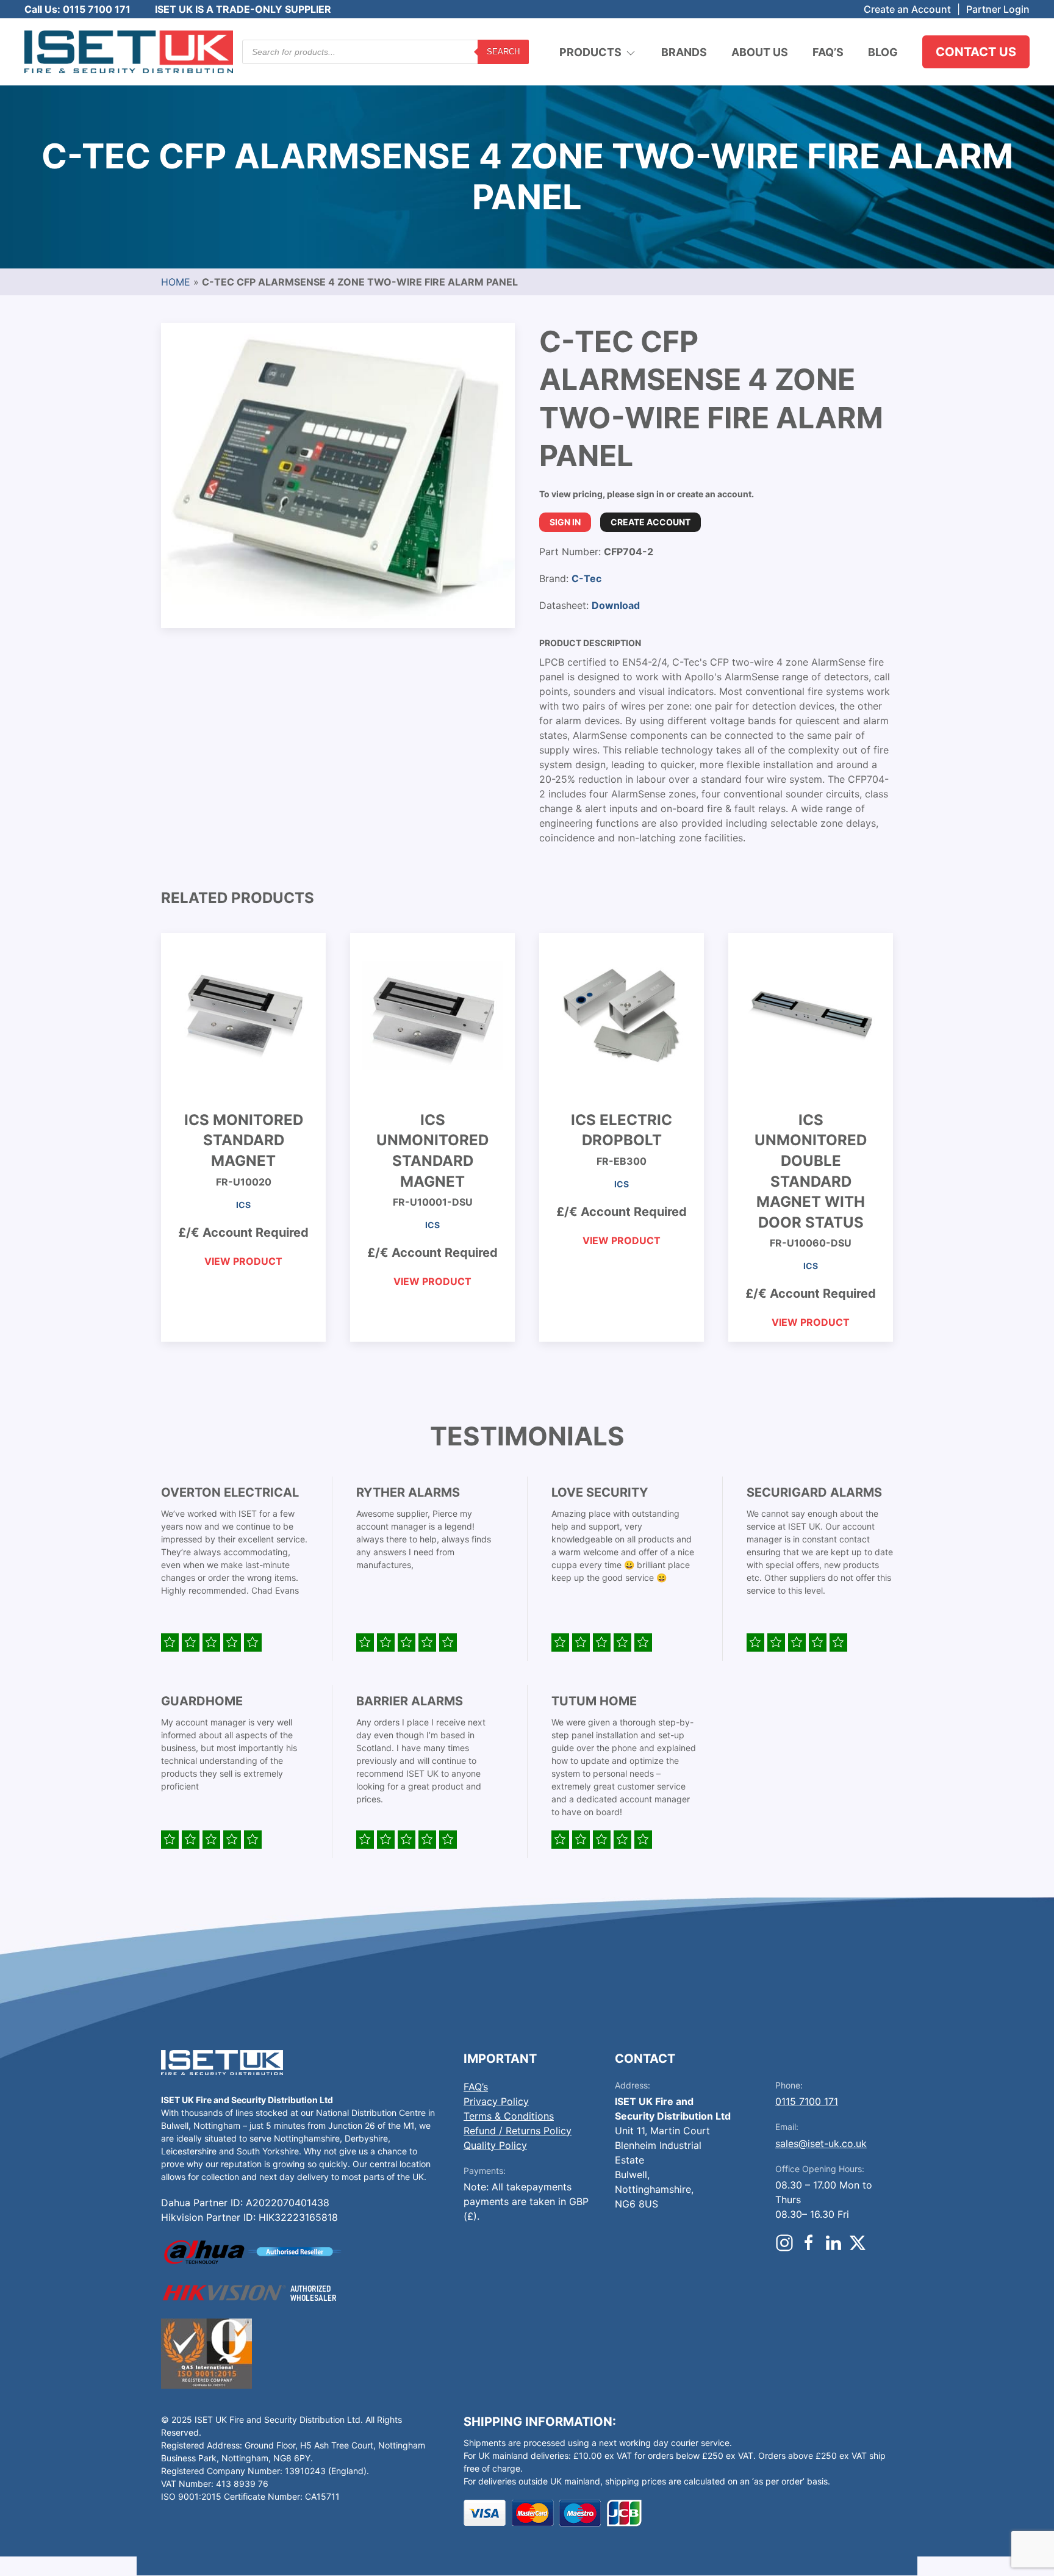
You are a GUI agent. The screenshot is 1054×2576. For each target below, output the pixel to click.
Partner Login (998, 9)
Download (616, 605)
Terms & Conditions (509, 2116)
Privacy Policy (496, 2101)
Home (176, 282)
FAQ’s (828, 52)
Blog (883, 52)
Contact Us (976, 52)
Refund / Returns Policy (518, 2131)
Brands (684, 52)
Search (503, 52)
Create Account (651, 522)
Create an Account (907, 9)
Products (590, 52)
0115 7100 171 (807, 2101)
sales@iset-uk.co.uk (821, 2143)
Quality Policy (495, 2145)
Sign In (565, 522)
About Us (760, 52)
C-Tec (586, 578)
